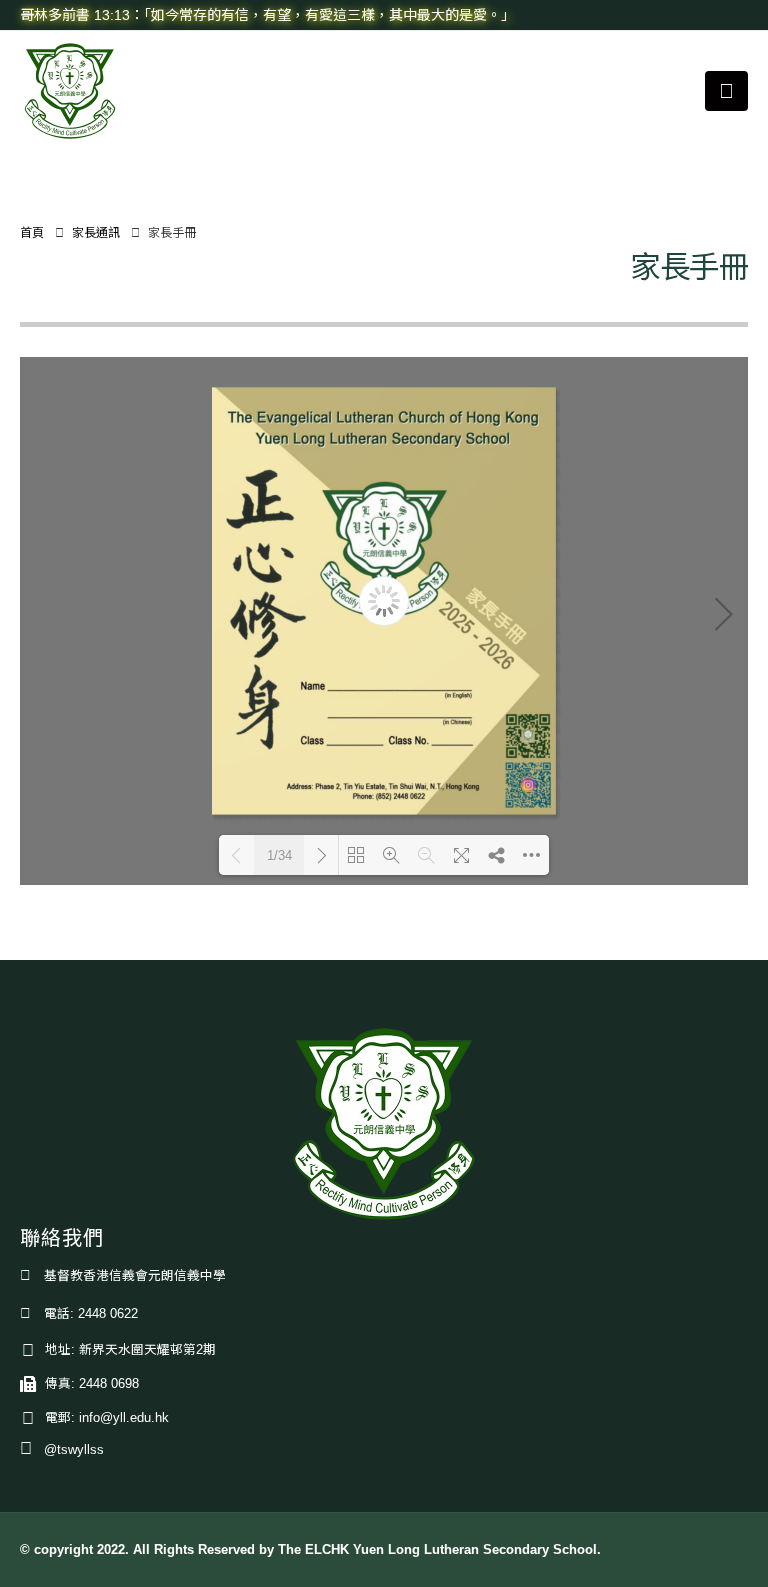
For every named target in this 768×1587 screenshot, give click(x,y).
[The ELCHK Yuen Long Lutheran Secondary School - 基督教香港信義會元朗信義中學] (70, 91)
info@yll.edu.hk (124, 1418)
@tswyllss (74, 1450)
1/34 (279, 855)
